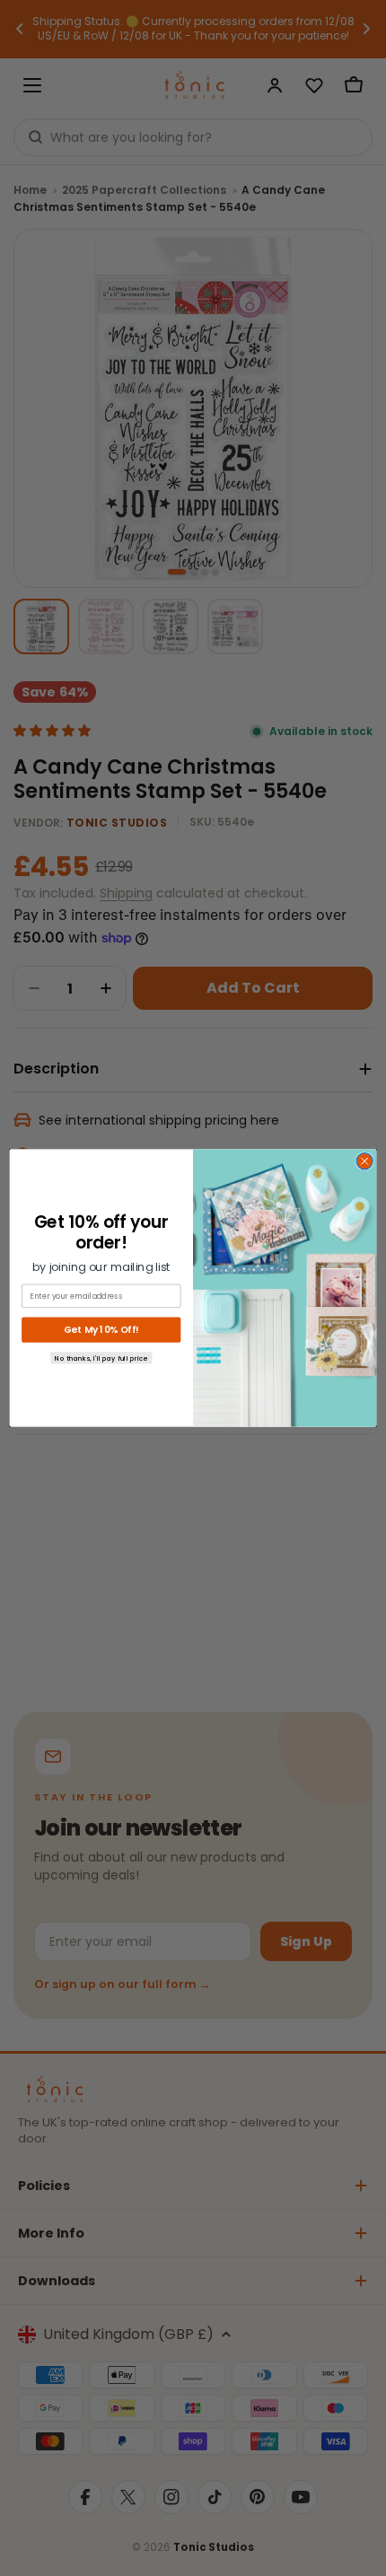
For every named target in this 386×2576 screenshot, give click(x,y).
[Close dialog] (364, 1161)
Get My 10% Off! (101, 1330)
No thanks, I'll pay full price (101, 1358)
